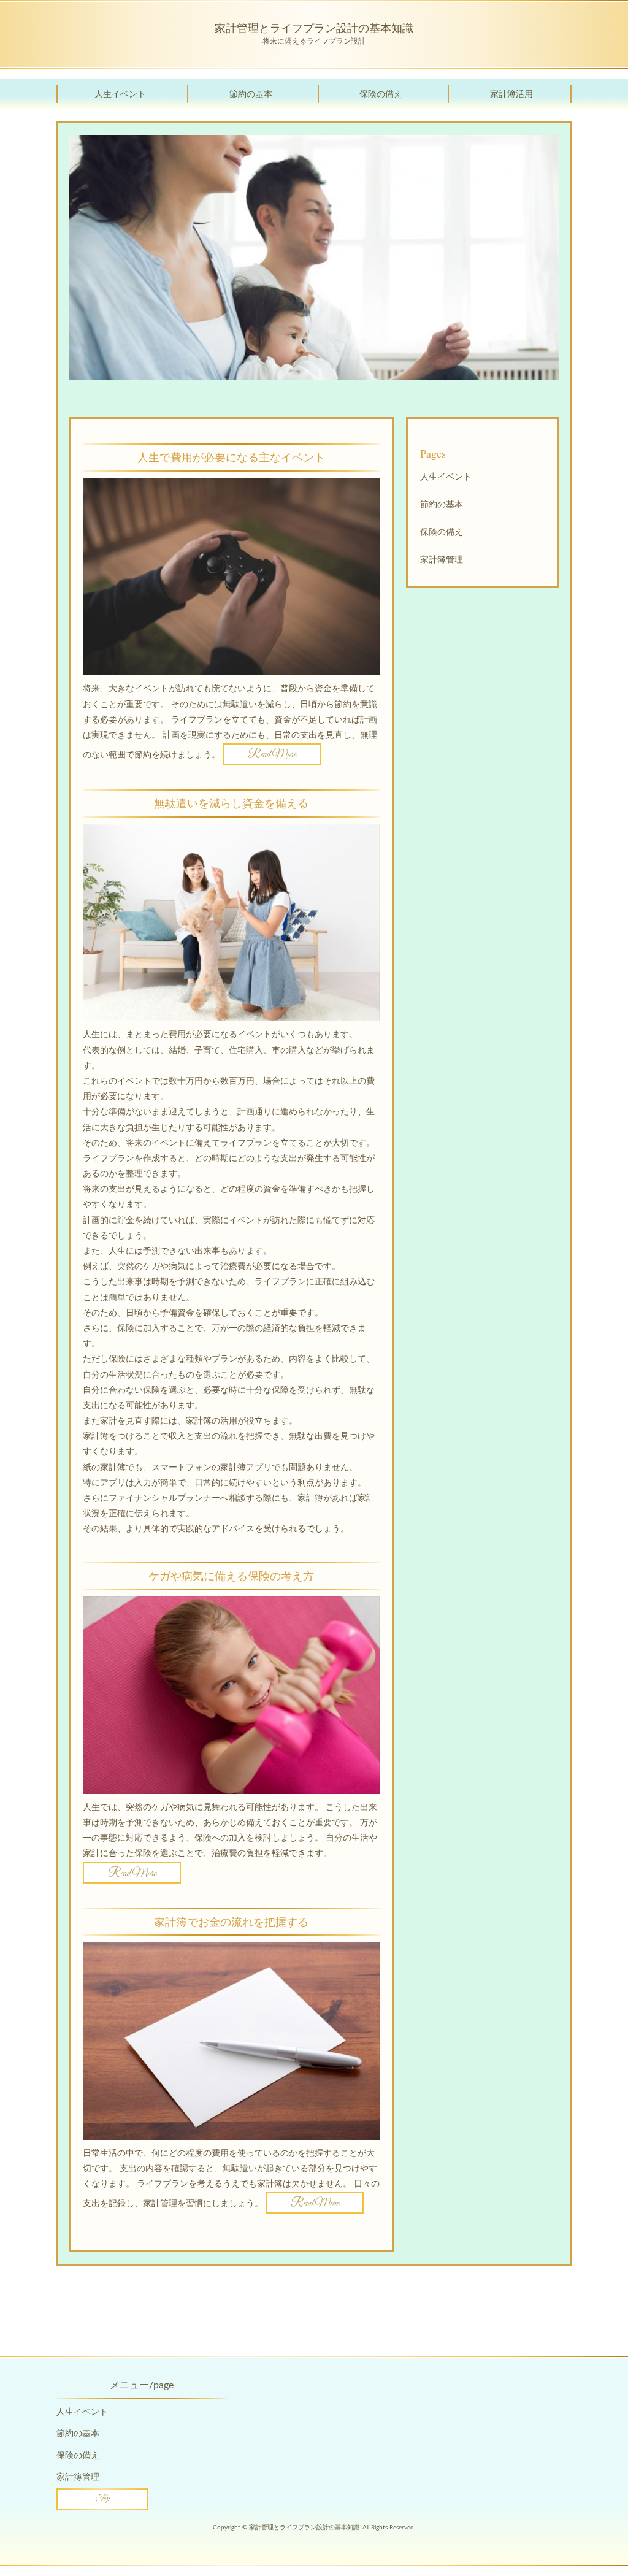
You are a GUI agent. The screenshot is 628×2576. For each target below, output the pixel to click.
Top (103, 2499)
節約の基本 (251, 94)
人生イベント (120, 94)
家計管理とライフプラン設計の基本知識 (314, 28)
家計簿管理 (442, 560)
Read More (272, 755)
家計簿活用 (511, 94)
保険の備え (381, 94)
